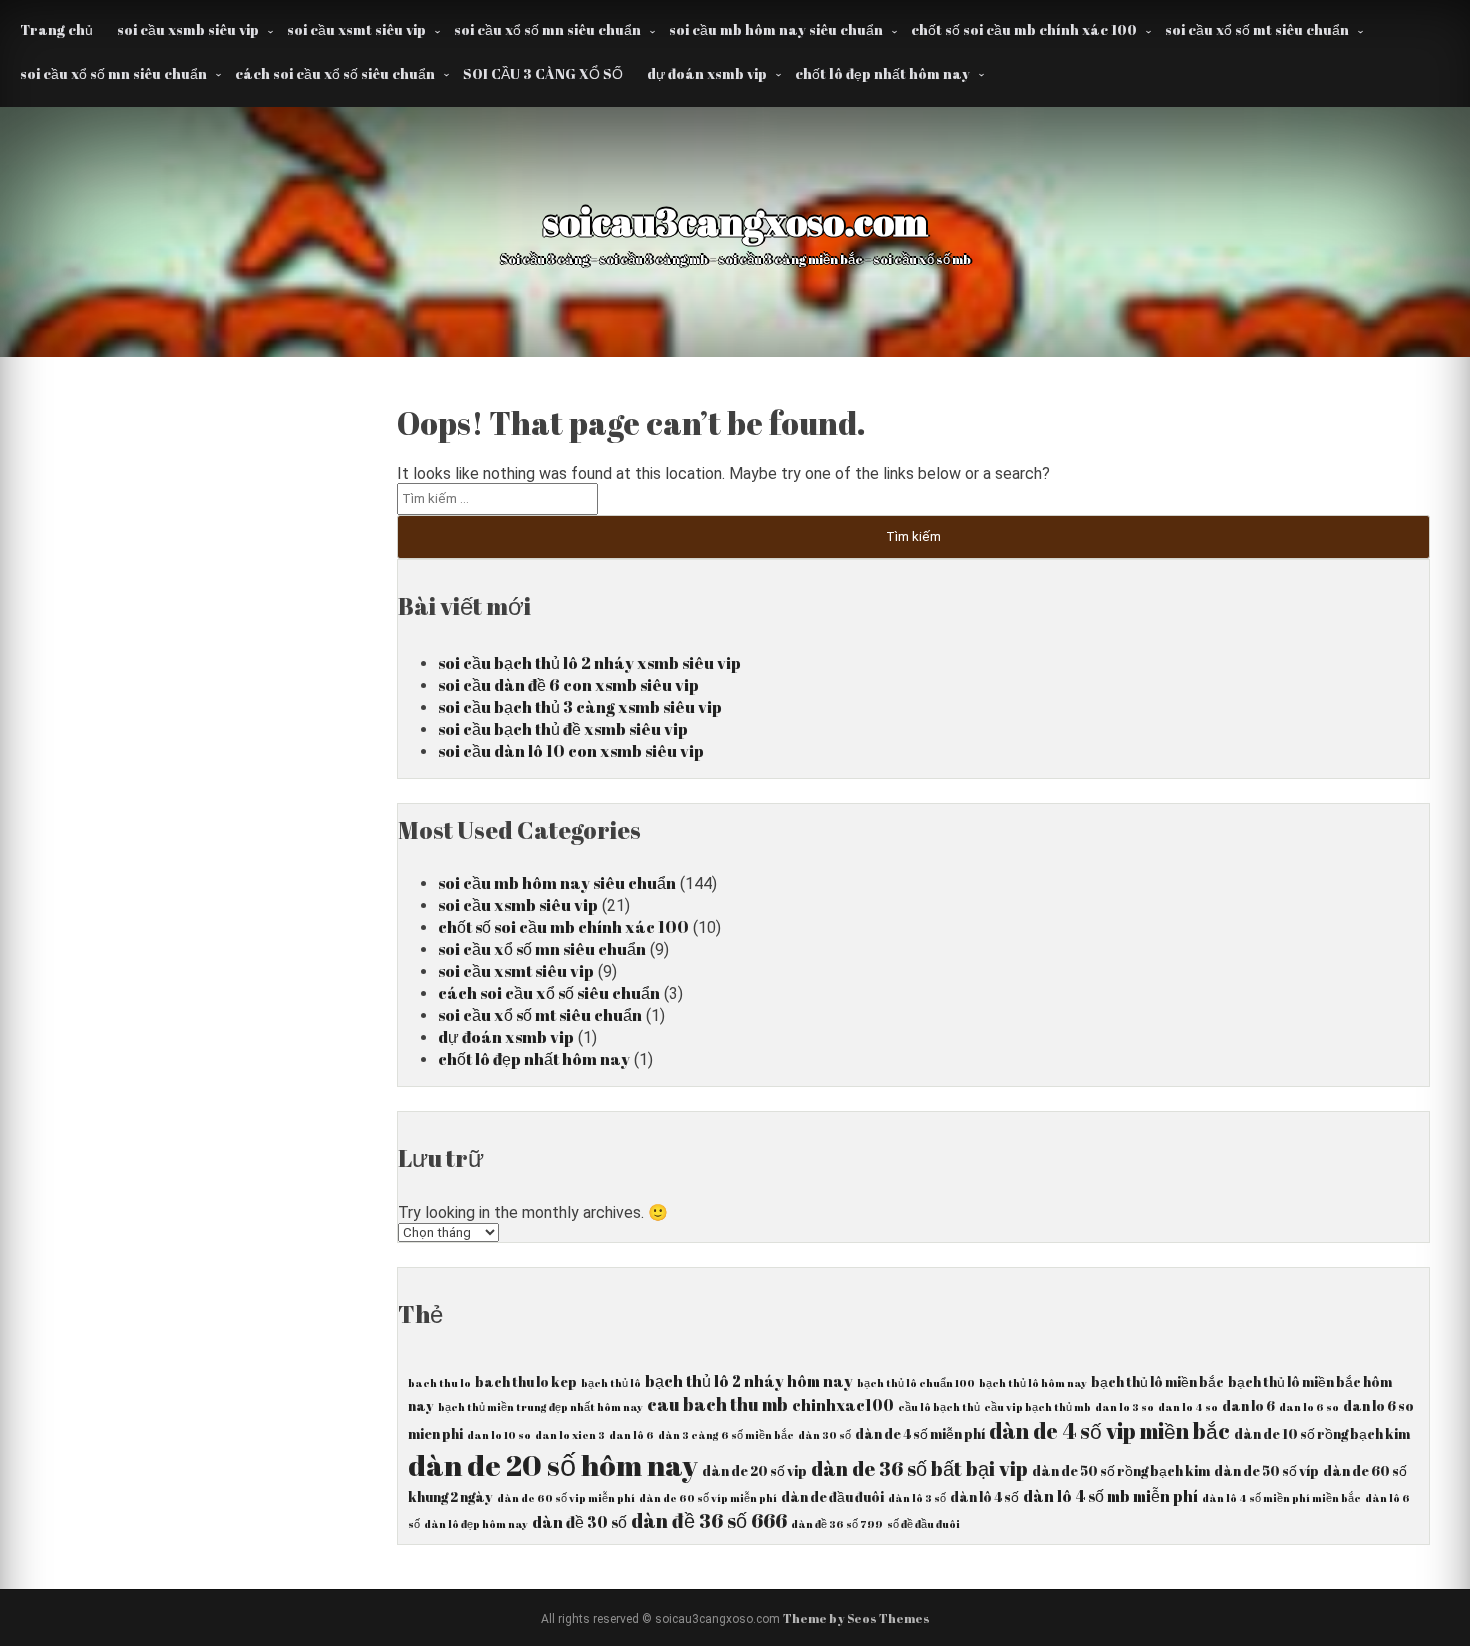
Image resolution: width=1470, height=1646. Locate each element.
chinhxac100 (843, 1405)
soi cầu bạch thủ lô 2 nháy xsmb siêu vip (589, 663)
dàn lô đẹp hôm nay (476, 1524)
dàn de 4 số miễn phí (920, 1434)
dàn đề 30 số (579, 1522)
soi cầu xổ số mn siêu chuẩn (547, 29)
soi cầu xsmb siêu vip (188, 29)
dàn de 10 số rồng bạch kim (1322, 1434)
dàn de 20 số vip (754, 1471)
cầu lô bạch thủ (939, 1407)
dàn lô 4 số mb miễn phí (1110, 1496)
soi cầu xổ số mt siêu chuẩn (1257, 29)
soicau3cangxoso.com (735, 221)
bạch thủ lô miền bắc (1157, 1382)
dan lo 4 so (1188, 1407)
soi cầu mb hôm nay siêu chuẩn (776, 29)
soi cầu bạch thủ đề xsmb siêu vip (563, 729)
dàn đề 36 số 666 (709, 1520)
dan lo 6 (1248, 1406)
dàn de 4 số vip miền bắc (1109, 1430)
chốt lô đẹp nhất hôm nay (882, 73)
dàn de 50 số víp (1266, 1471)
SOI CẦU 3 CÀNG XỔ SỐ (543, 73)
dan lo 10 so (499, 1435)
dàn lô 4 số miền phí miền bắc (1281, 1498)
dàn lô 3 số (917, 1498)
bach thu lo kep (526, 1382)
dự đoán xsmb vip (707, 73)
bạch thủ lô (611, 1383)
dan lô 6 (631, 1435)
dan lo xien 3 (570, 1435)
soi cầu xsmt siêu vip (356, 29)
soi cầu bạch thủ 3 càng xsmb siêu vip (580, 707)
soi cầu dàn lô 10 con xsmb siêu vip (571, 751)
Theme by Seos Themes (856, 1618)
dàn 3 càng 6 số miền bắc (726, 1435)
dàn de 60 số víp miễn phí (708, 1498)
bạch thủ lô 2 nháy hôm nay (749, 1381)
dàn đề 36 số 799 (837, 1524)
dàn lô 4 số (984, 1497)
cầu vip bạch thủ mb (1037, 1407)
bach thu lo (439, 1383)
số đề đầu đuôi (923, 1524)
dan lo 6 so (1309, 1407)
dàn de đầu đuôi (832, 1497)
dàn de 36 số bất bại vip (919, 1468)
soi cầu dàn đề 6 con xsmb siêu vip (568, 685)
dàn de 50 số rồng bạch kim (1121, 1471)
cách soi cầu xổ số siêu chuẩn (335, 73)
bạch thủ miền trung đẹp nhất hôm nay (540, 1407)
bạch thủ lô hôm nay (1033, 1383)
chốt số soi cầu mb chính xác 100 (1024, 29)
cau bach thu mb (717, 1404)
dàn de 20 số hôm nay (553, 1465)
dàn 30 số (824, 1435)
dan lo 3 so (1124, 1407)
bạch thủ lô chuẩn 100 (916, 1383)
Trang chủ (56, 29)
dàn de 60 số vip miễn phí (566, 1498)
